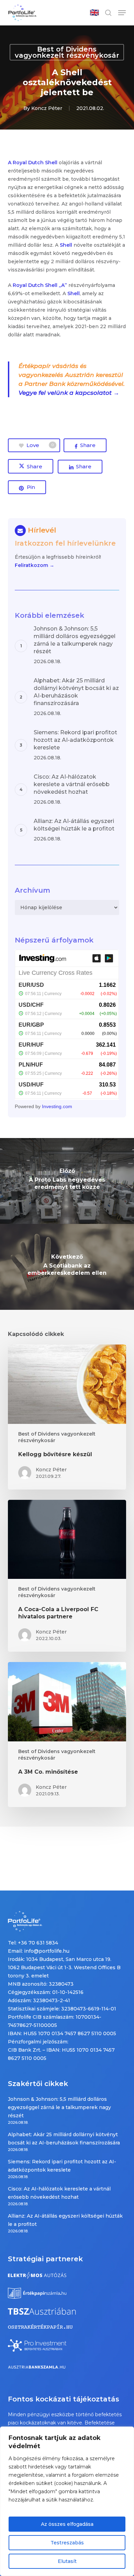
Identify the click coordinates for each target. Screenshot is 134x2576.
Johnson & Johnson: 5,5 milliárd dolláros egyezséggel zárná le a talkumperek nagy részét (59, 2107)
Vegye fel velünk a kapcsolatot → (69, 393)
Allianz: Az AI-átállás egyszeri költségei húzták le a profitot (65, 2220)
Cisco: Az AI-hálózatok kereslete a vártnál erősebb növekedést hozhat (59, 2193)
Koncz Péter (47, 108)
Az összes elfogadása (67, 2524)
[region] (67, 2501)
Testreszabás (67, 2543)
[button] (122, 13)
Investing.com (57, 1106)
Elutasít (67, 2561)
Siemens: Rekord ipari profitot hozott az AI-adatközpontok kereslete (62, 2166)
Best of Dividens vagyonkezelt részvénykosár (67, 52)
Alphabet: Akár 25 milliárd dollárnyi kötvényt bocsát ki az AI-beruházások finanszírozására (64, 2139)
